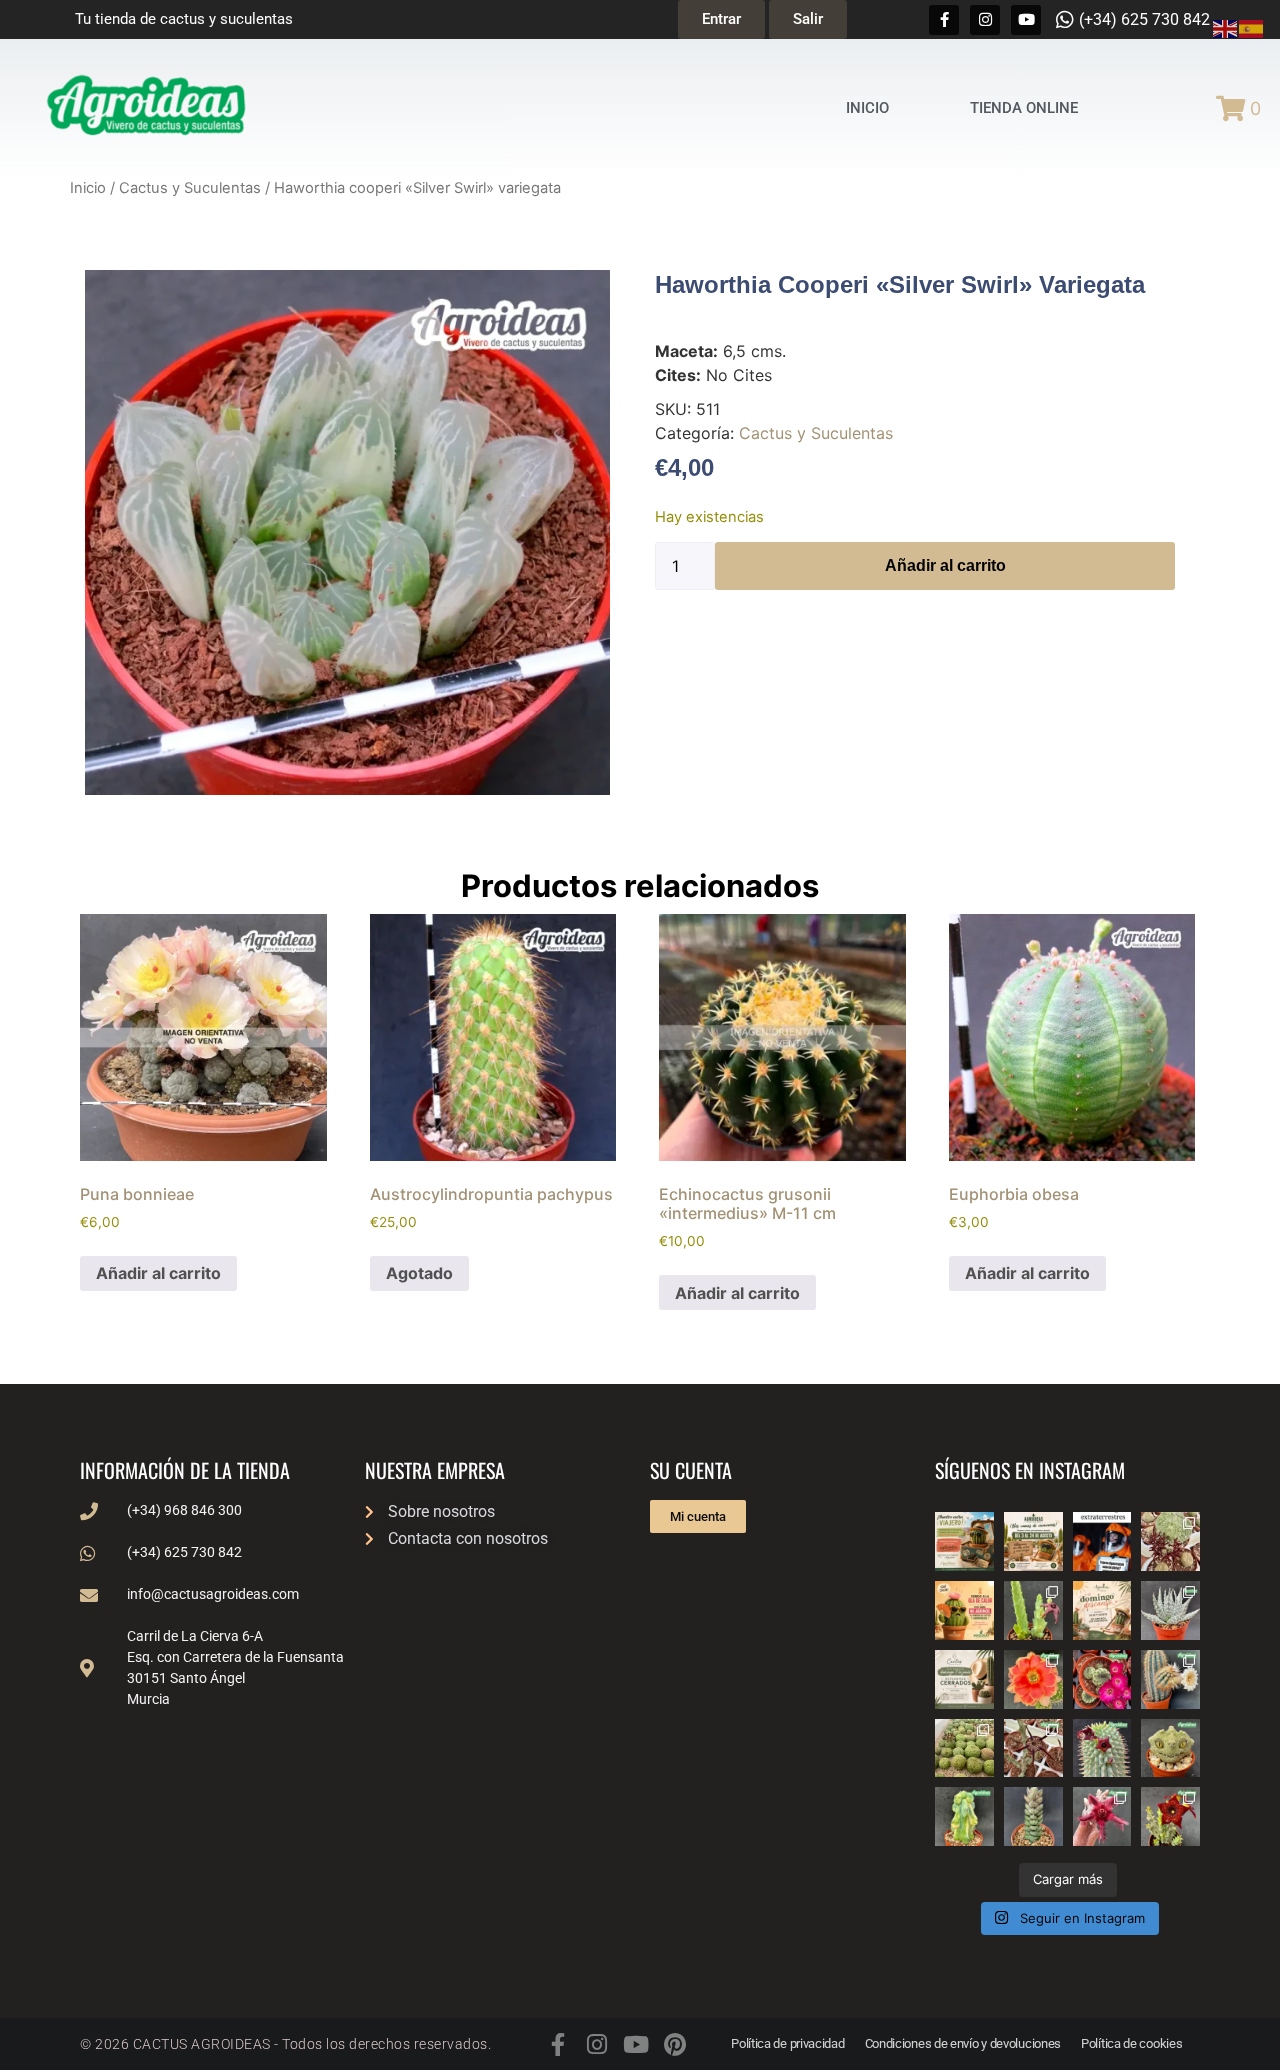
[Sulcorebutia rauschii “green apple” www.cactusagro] (1102, 1679)
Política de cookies (1131, 2043)
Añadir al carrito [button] (158, 1273)
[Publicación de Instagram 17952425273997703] (964, 1610)
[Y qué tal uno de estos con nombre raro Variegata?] (964, 1816)
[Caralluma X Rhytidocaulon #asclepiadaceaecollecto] (1102, 1816)
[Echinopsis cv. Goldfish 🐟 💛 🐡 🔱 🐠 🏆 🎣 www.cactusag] (1033, 1679)
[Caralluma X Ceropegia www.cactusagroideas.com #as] (1033, 1748)
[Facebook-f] (944, 20)
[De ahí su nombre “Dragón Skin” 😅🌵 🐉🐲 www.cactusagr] (1170, 1748)
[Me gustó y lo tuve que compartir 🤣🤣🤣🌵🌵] (1102, 1541)
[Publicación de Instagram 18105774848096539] (964, 1679)
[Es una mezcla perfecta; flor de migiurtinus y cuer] (1170, 1541)
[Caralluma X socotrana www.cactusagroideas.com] (1170, 1816)
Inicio (88, 188)
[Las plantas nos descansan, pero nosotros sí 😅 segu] (1102, 1610)
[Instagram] (985, 20)
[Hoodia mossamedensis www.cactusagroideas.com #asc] (1102, 1748)
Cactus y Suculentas (190, 188)
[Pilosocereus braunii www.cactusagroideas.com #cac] (1170, 1679)
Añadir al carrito (945, 565)
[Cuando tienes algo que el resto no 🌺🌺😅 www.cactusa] (964, 1748)
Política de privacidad (787, 2043)
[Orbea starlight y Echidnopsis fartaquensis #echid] (1033, 1610)
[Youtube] (1026, 20)
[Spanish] (1252, 27)
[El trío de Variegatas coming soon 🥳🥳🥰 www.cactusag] (1170, 1610)
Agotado (419, 1273)
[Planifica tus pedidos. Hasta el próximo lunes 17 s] (964, 1541)
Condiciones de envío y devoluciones (963, 2043)
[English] (1226, 27)
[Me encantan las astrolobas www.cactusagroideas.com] (1033, 1816)
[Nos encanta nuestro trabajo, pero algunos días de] (1033, 1541)
